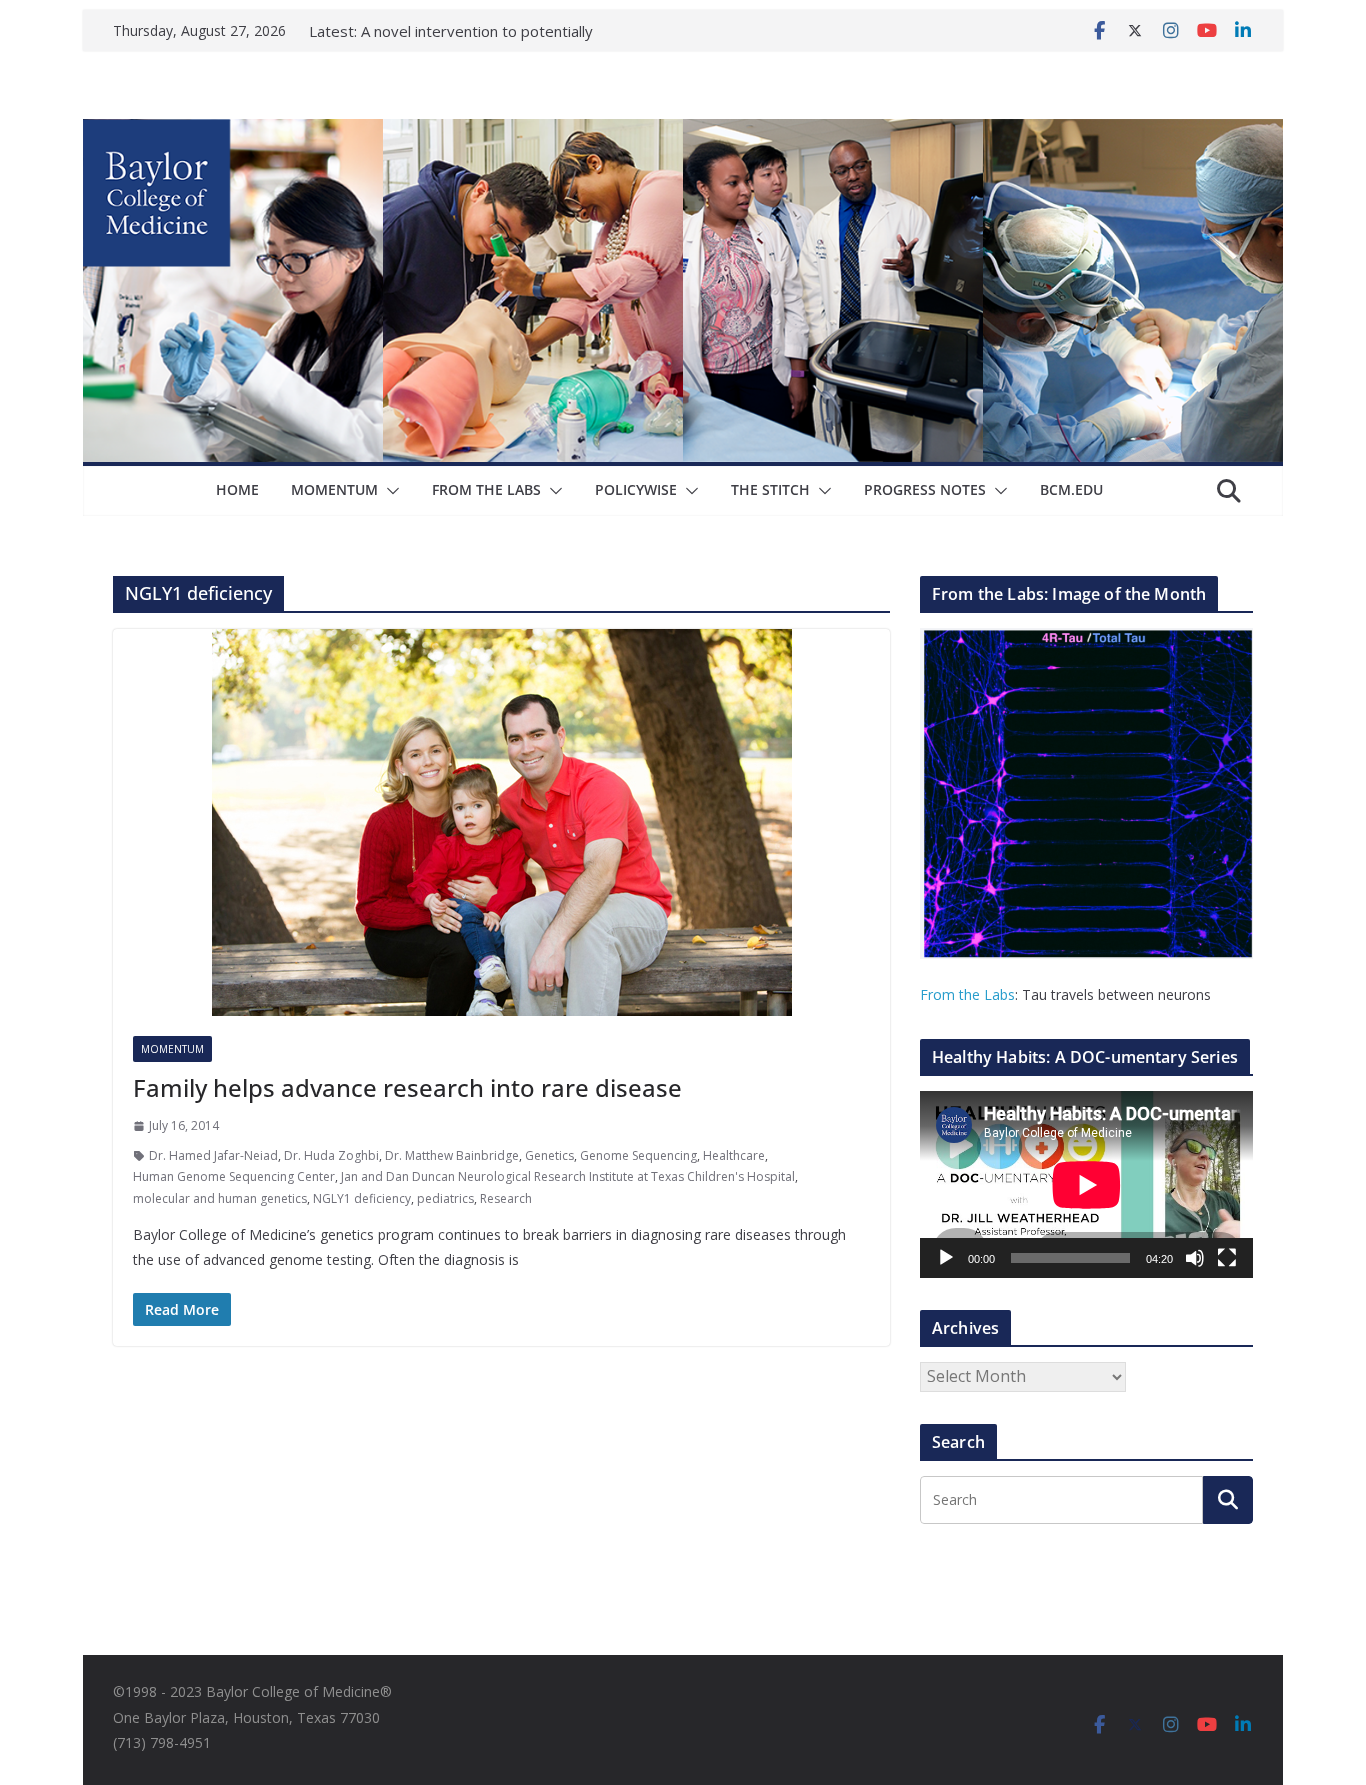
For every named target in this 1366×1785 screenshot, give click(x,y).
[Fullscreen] (1227, 1258)
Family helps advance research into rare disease (407, 1087)
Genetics (549, 1155)
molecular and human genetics (220, 1198)
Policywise (636, 489)
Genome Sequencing (638, 1155)
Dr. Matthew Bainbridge (452, 1155)
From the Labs (967, 994)
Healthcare (734, 1155)
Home (237, 489)
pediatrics (445, 1198)
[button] (389, 491)
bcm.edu (1071, 489)
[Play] (946, 1258)
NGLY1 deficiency (362, 1198)
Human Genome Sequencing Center (234, 1176)
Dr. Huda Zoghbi (331, 1155)
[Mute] (1195, 1258)
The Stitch (770, 489)
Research (506, 1198)
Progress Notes (925, 489)
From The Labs (486, 489)
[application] (1086, 1184)
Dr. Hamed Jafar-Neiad (213, 1155)
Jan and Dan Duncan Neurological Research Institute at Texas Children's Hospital (568, 1176)
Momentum (334, 489)
